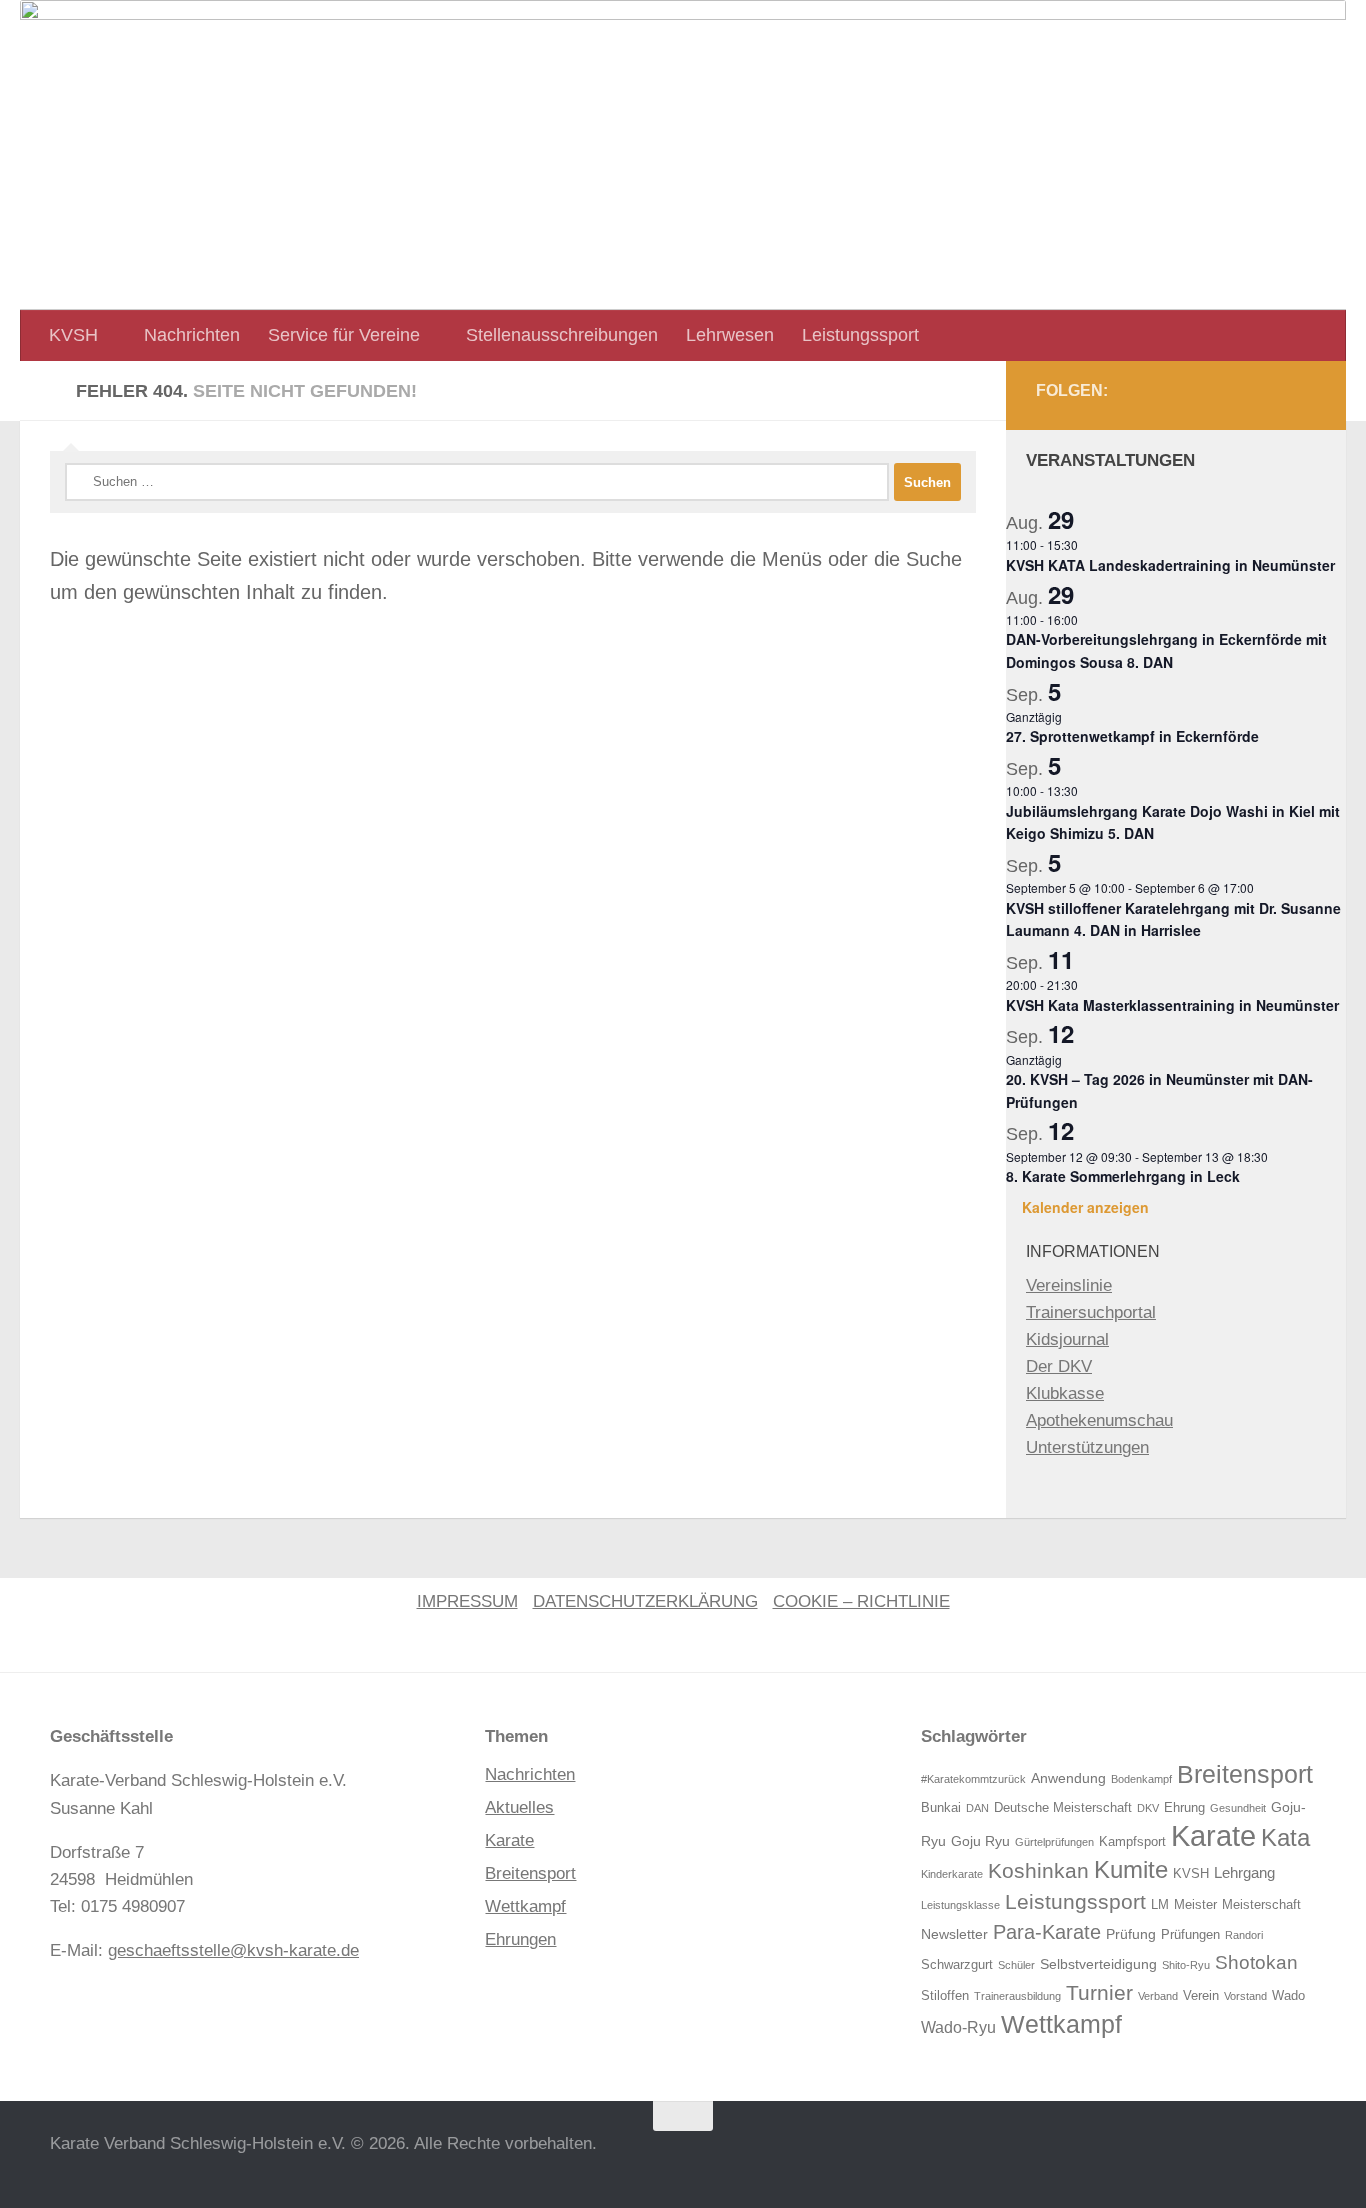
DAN (977, 1808)
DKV (1148, 1808)
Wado (1288, 1996)
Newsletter (954, 1934)
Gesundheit (1238, 1808)
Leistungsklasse (960, 1905)
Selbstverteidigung (1098, 1964)
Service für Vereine (344, 335)
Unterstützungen (1087, 1447)
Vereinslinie (1069, 1285)
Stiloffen (945, 1996)
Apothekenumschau (1099, 1420)
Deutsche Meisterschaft (1063, 1808)
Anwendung (1068, 1778)
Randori (1244, 1935)
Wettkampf (525, 1906)
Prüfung (1131, 1934)
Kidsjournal (1067, 1339)
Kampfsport (1132, 1842)
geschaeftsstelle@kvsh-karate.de (233, 1950)
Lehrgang (1244, 1872)
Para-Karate (1047, 1932)
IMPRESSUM (467, 1601)
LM (1160, 1905)
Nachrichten (192, 335)
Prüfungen (1190, 1935)
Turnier (1099, 1992)
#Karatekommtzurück (973, 1779)
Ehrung (1184, 1808)
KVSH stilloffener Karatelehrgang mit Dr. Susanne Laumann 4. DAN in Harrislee (1173, 919)
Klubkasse (1065, 1393)
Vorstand (1245, 1996)
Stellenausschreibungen (562, 335)
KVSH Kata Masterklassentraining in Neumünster (1172, 1005)
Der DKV (1059, 1366)
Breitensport (530, 1873)
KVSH (73, 335)
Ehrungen (520, 1939)
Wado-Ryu (958, 2027)
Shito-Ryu (1186, 1965)
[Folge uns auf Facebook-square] (1254, 396)
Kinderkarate (952, 1874)
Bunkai (941, 1808)
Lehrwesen (730, 335)
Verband (1158, 1996)
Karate (509, 1840)
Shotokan (1256, 1962)
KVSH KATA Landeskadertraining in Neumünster (1170, 565)
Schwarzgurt (957, 1965)
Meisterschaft (1261, 1905)
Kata (1285, 1837)
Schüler (1016, 1965)
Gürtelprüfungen (1054, 1842)
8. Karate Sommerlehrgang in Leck (1123, 1176)
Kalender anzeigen (1085, 1207)
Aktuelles (519, 1807)
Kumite (1131, 1869)
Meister (1195, 1905)
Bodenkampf (1141, 1779)
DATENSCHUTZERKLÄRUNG (645, 1601)
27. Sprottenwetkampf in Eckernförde (1132, 736)
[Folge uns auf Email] (1298, 396)
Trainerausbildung (1017, 1996)
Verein (1201, 1996)
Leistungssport (860, 335)
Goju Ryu (980, 1841)
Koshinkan (1038, 1870)
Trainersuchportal (1091, 1312)
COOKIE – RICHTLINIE (861, 1601)
